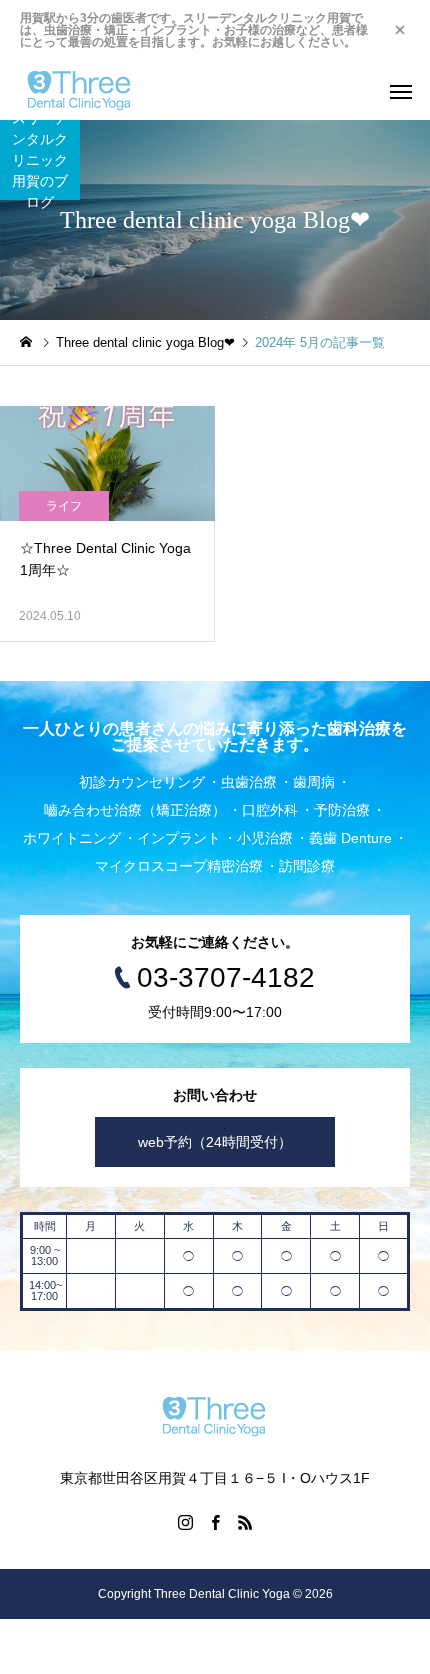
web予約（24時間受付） (215, 1142)
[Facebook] (215, 1522)
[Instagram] (185, 1522)
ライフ (64, 506)
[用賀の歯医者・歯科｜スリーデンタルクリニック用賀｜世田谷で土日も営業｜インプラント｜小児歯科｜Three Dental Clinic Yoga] (80, 90)
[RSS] (245, 1522)
